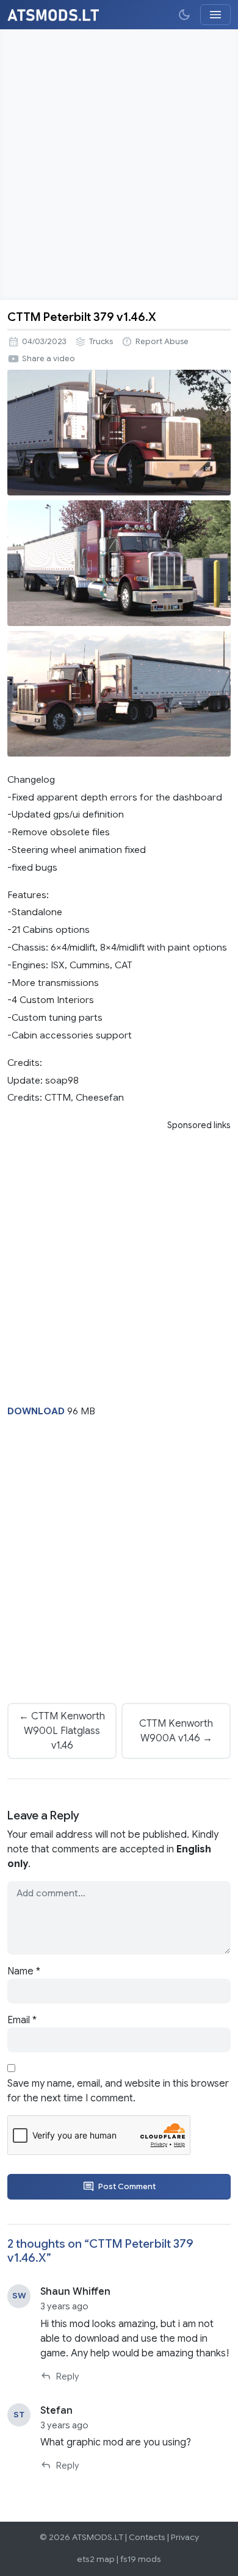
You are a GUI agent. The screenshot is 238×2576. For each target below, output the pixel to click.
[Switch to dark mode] (184, 15)
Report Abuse (162, 342)
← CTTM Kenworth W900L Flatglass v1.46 (62, 1731)
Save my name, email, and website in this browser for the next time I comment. (118, 2091)
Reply (67, 2376)
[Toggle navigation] (215, 15)
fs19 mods (141, 2559)
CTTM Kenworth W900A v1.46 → (176, 1731)
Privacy (185, 2537)
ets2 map (96, 2559)
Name (24, 1971)
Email (22, 2020)
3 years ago (64, 2306)
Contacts (147, 2537)
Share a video (49, 359)
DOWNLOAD (36, 1411)
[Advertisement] (119, 165)
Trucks (101, 342)
